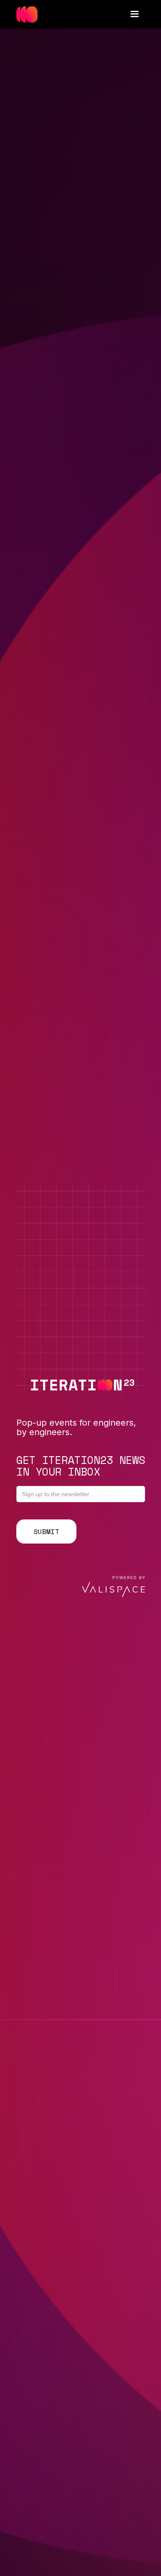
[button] (134, 14)
